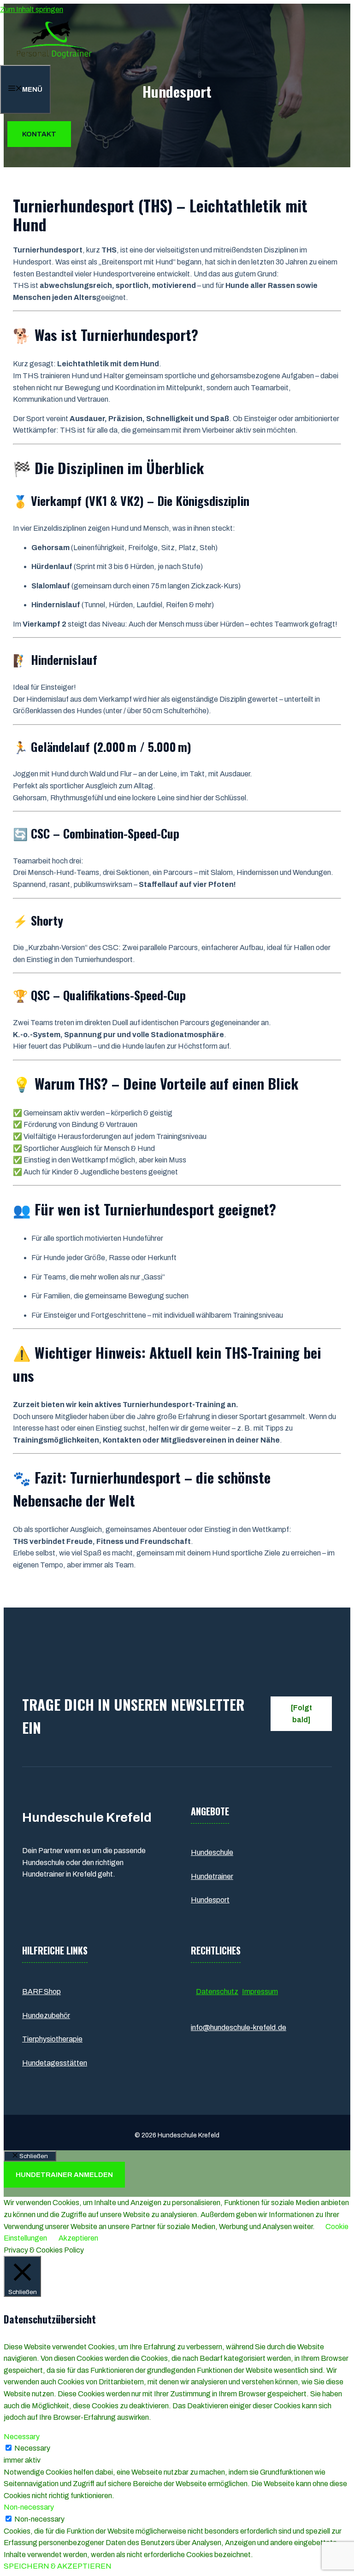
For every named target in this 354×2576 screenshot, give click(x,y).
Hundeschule (212, 1852)
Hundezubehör (46, 2016)
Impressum (260, 1992)
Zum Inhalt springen (32, 9)
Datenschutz (217, 1992)
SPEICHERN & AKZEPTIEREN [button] (58, 2566)
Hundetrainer (212, 1876)
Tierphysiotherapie (52, 2039)
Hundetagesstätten (55, 2063)
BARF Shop (41, 1992)
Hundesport (210, 1900)
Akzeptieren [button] (78, 2238)
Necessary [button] (22, 2437)
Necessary (32, 2448)
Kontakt (39, 134)
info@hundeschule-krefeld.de (239, 2027)
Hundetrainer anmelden (64, 2175)
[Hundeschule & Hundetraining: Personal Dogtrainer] (54, 59)
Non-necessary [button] (29, 2507)
